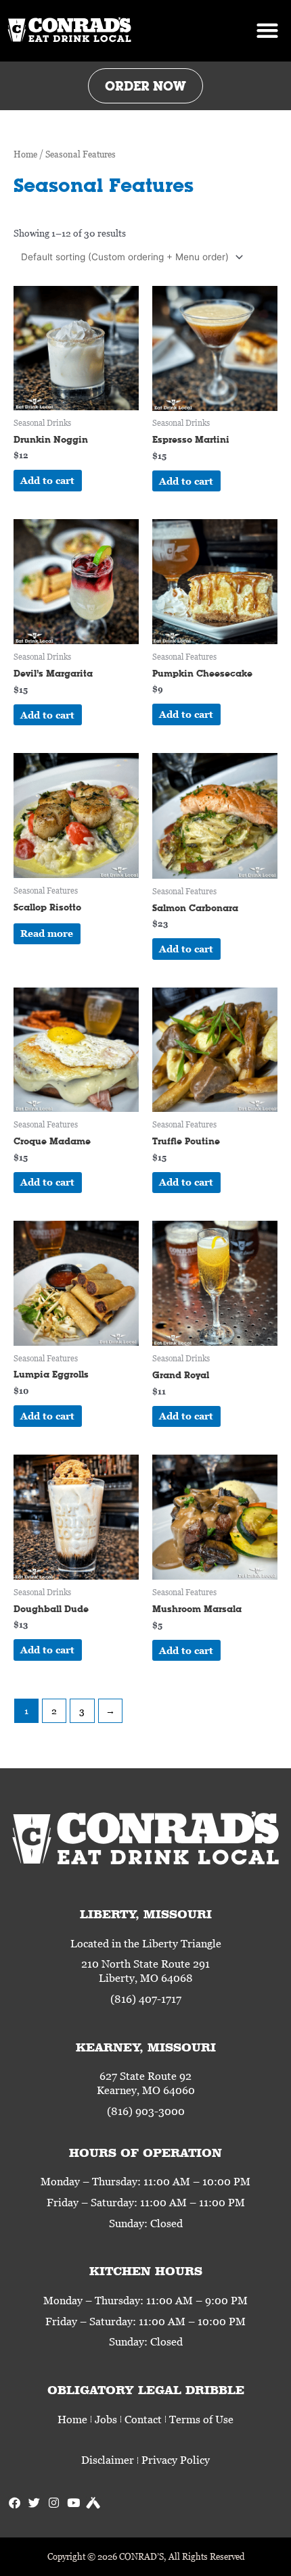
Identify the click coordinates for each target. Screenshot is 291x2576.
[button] (267, 31)
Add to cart (47, 480)
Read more (47, 933)
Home (25, 154)
